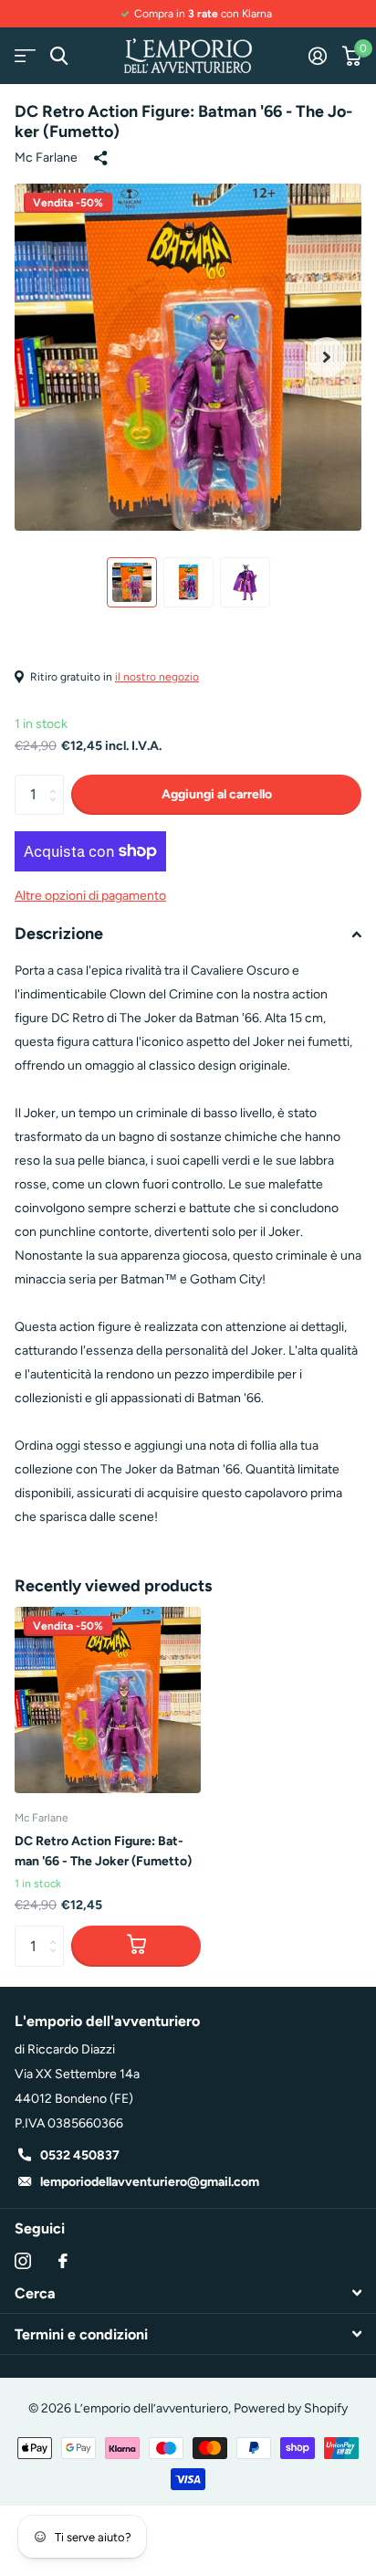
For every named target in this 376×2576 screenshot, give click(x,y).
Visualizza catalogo (25, 56)
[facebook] (63, 2261)
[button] (327, 357)
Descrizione (59, 934)
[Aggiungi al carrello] (136, 1946)
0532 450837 (80, 2155)
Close (188, 2293)
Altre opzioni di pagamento (90, 896)
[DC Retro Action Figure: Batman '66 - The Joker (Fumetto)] (108, 1700)
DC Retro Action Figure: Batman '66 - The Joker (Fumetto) (103, 1851)
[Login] (317, 56)
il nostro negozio (157, 677)
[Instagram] (23, 2261)
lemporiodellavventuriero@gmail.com (150, 2182)
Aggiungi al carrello (217, 794)
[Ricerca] (59, 56)
